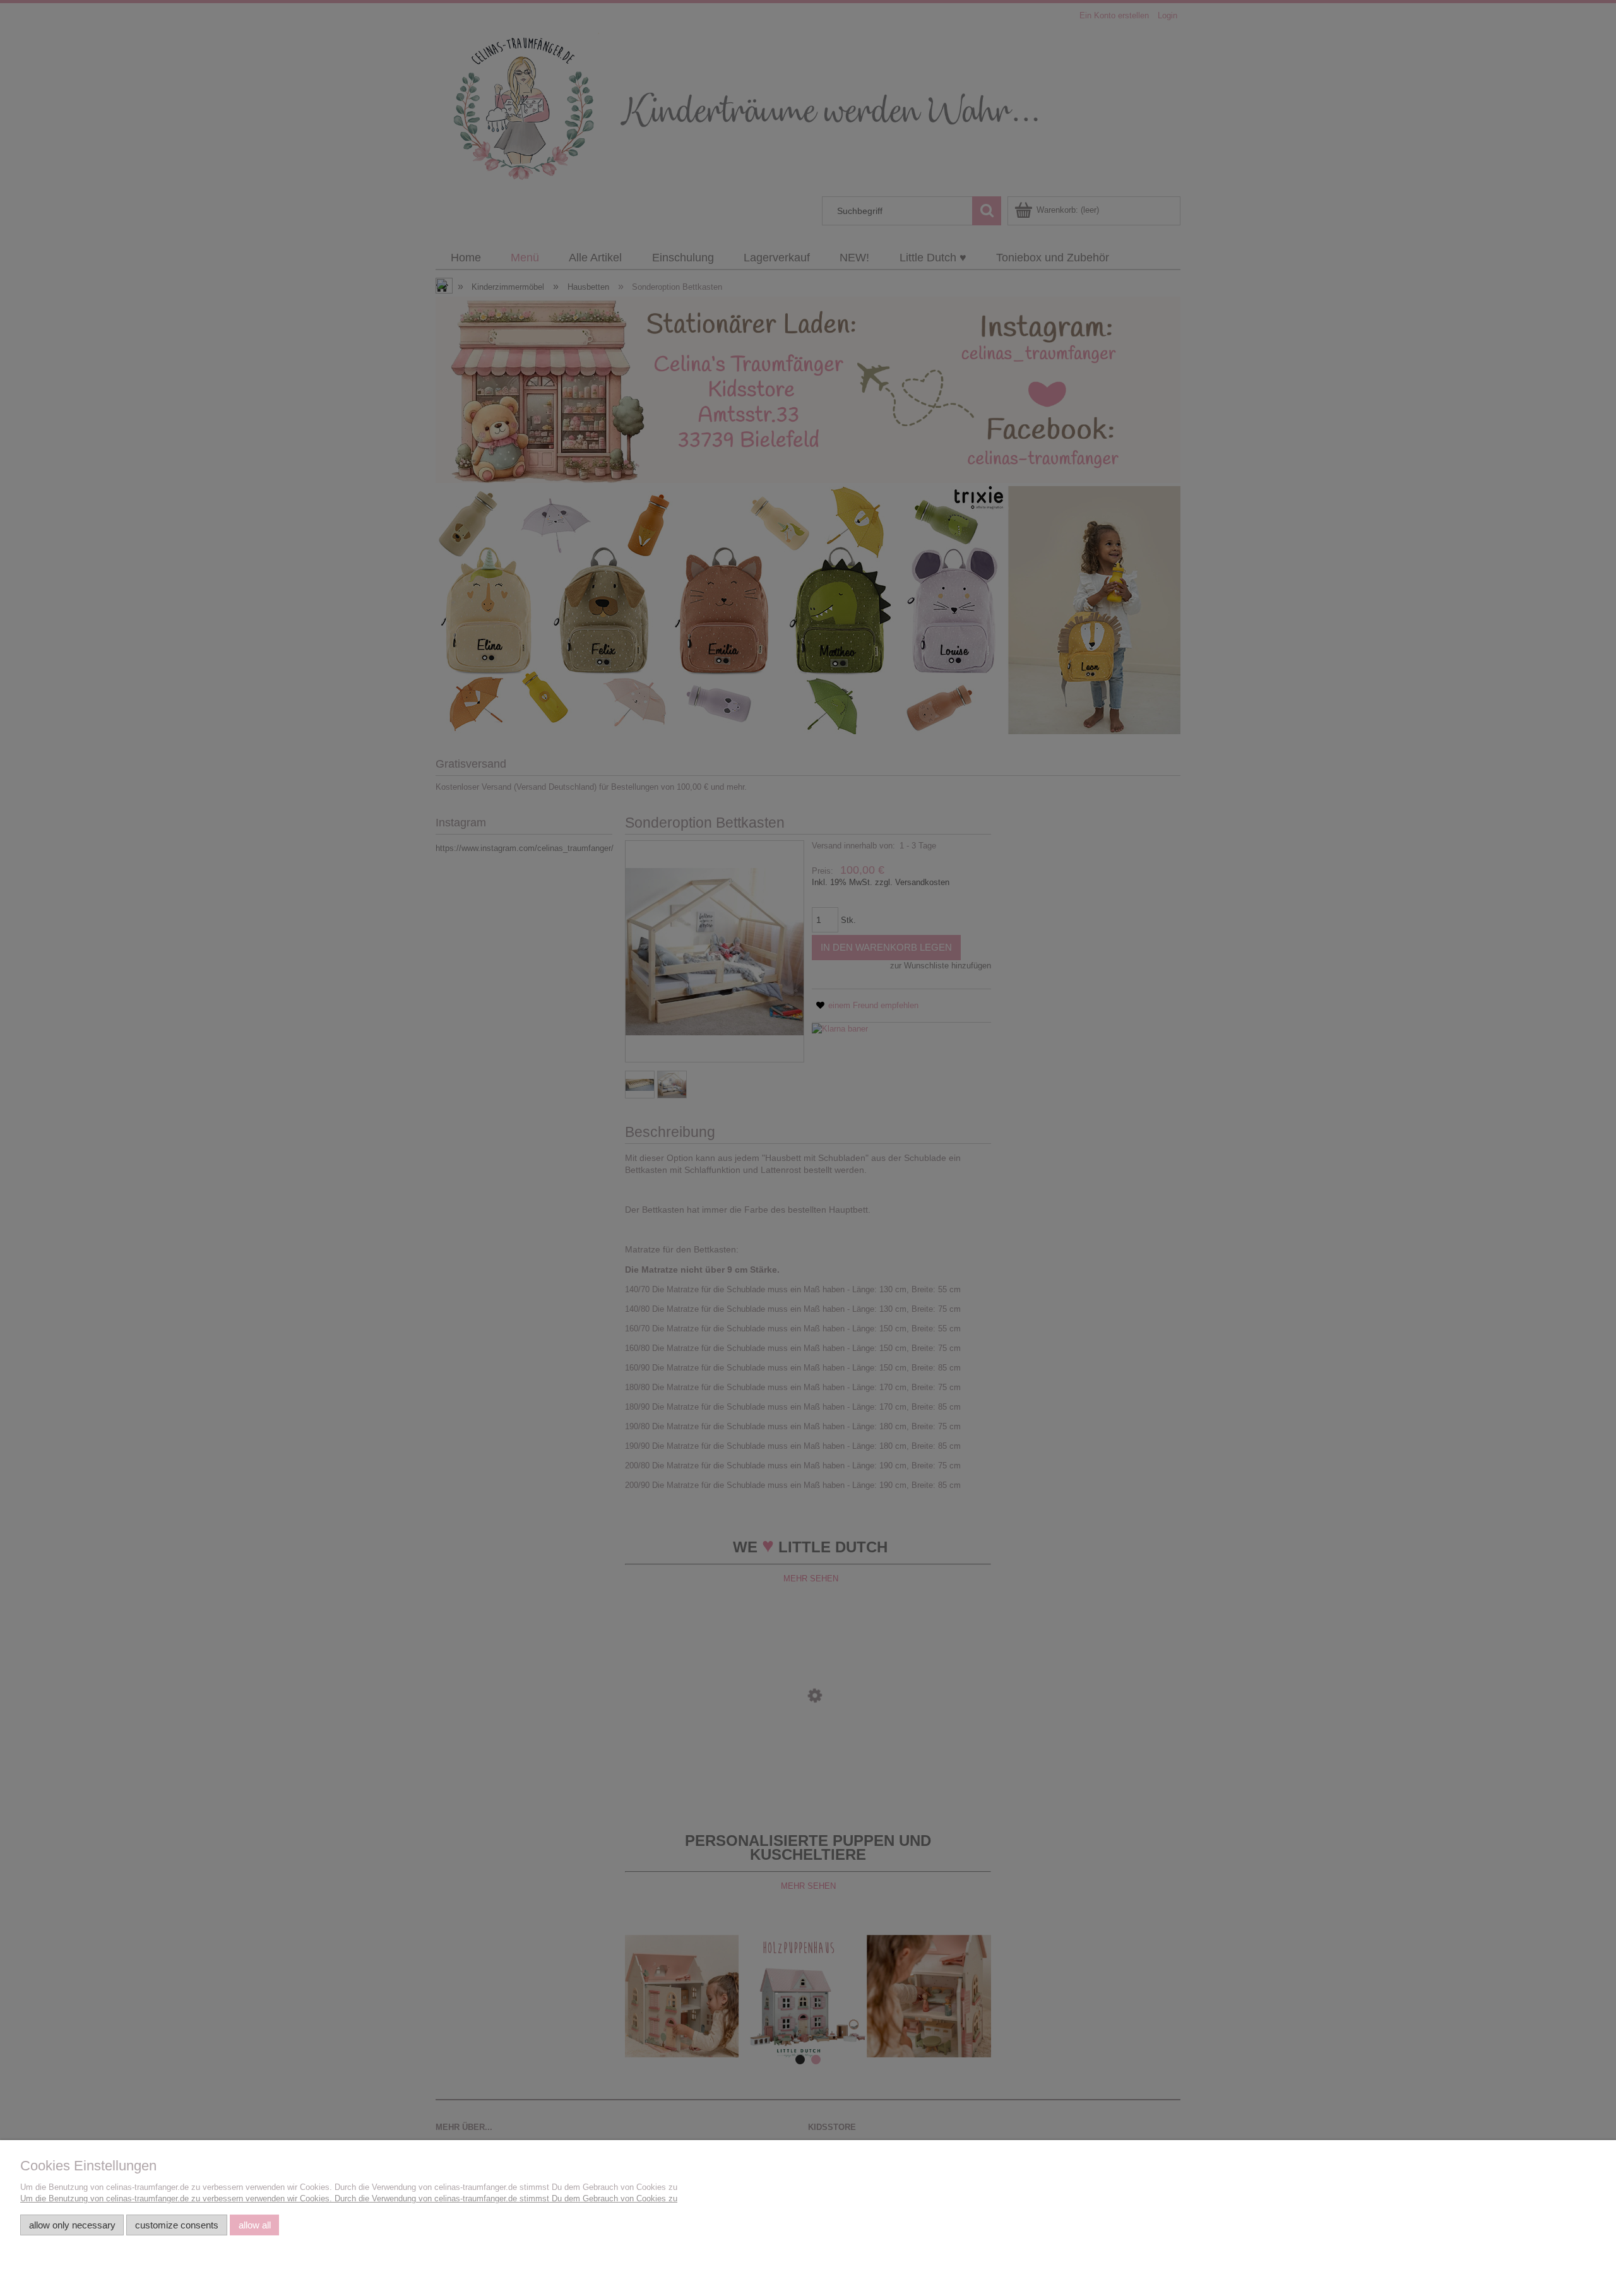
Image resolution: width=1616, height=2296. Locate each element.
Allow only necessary (72, 2225)
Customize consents (177, 2225)
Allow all (255, 2225)
